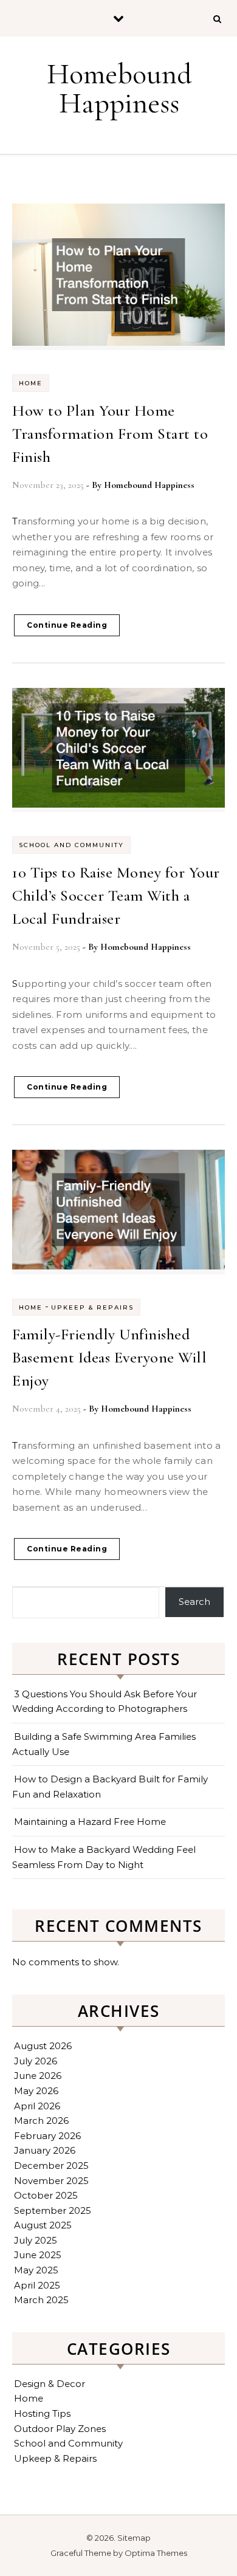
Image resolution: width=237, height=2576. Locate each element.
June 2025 (38, 2255)
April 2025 (37, 2285)
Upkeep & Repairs (92, 1307)
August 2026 (43, 2046)
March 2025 (41, 2300)
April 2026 (37, 2106)
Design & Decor (50, 2384)
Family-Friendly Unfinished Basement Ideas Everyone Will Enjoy (109, 1357)
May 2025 (36, 2270)
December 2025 (51, 2166)
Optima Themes (156, 2553)
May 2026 (36, 2091)
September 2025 (53, 2210)
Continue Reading (67, 625)
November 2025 (51, 2181)
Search (194, 1602)
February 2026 (47, 2136)
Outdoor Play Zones (60, 2429)
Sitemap (134, 2538)
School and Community (71, 845)
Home (31, 383)
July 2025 (36, 2240)
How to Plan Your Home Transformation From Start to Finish (110, 434)
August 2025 (43, 2225)
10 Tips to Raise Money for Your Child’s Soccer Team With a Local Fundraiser (116, 895)
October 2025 (46, 2195)
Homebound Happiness (119, 89)
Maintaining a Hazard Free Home (90, 1822)
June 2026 (38, 2076)
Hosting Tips (42, 2413)
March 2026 (41, 2121)
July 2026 (36, 2061)
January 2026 (45, 2150)
